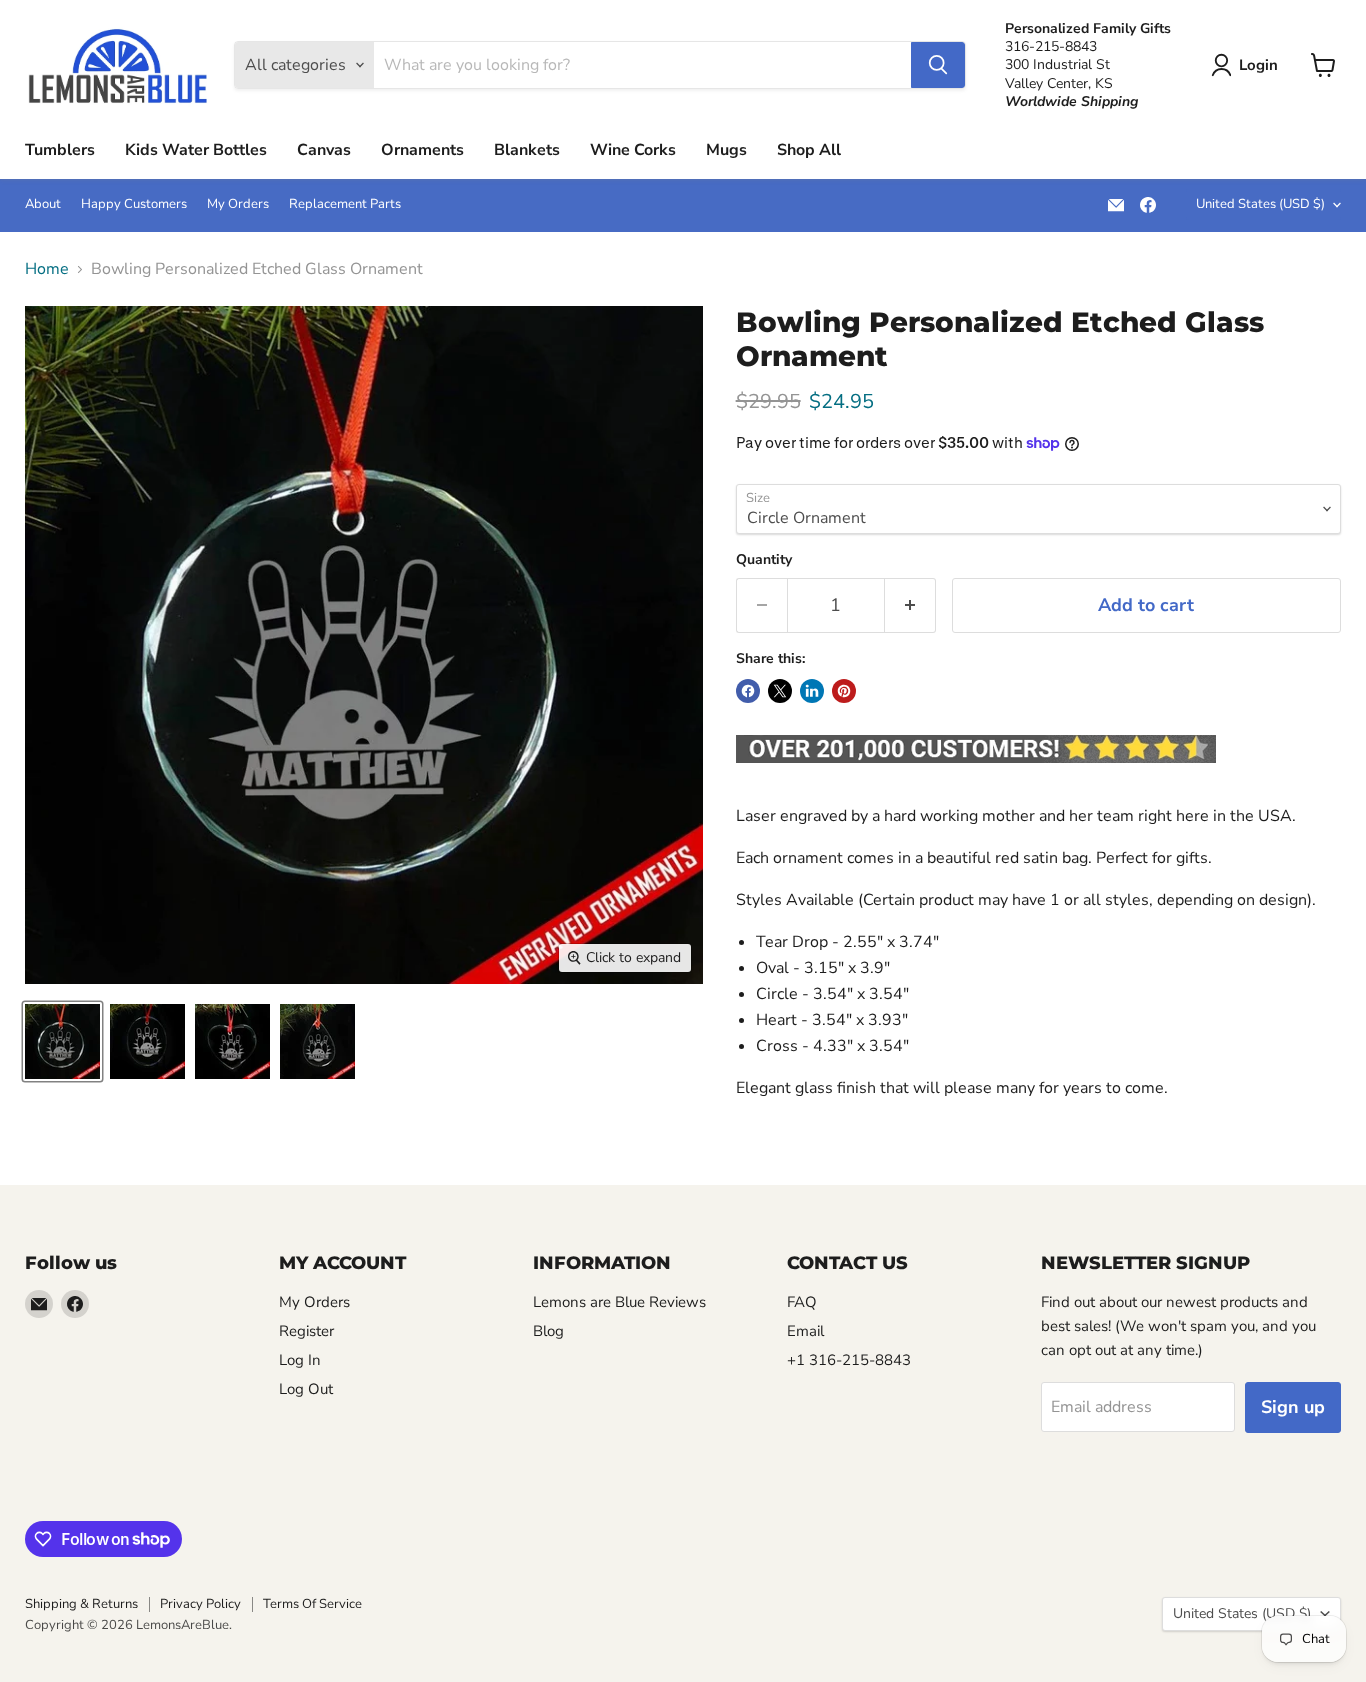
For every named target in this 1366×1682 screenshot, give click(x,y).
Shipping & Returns (81, 1604)
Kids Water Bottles (196, 150)
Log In (300, 1360)
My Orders (238, 204)
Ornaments (422, 150)
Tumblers (60, 150)
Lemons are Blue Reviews (619, 1302)
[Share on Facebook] (748, 691)
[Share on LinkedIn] (812, 691)
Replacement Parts (345, 204)
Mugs (726, 150)
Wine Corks (633, 150)
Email (805, 1331)
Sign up (1293, 1407)
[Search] (938, 65)
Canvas (324, 150)
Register (306, 1331)
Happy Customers (134, 204)
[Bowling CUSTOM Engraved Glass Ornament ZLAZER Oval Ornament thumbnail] (147, 1041)
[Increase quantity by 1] (910, 605)
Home (47, 269)
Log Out (306, 1389)
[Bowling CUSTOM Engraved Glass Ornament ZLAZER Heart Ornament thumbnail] (232, 1041)
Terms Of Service (312, 1604)
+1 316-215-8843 (849, 1360)
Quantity (764, 560)
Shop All (809, 150)
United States (1260, 204)
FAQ (802, 1302)
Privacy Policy (200, 1604)
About (43, 204)
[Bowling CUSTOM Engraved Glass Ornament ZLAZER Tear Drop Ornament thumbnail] (317, 1041)
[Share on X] (780, 691)
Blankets (527, 150)
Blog (548, 1331)
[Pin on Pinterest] (844, 691)
